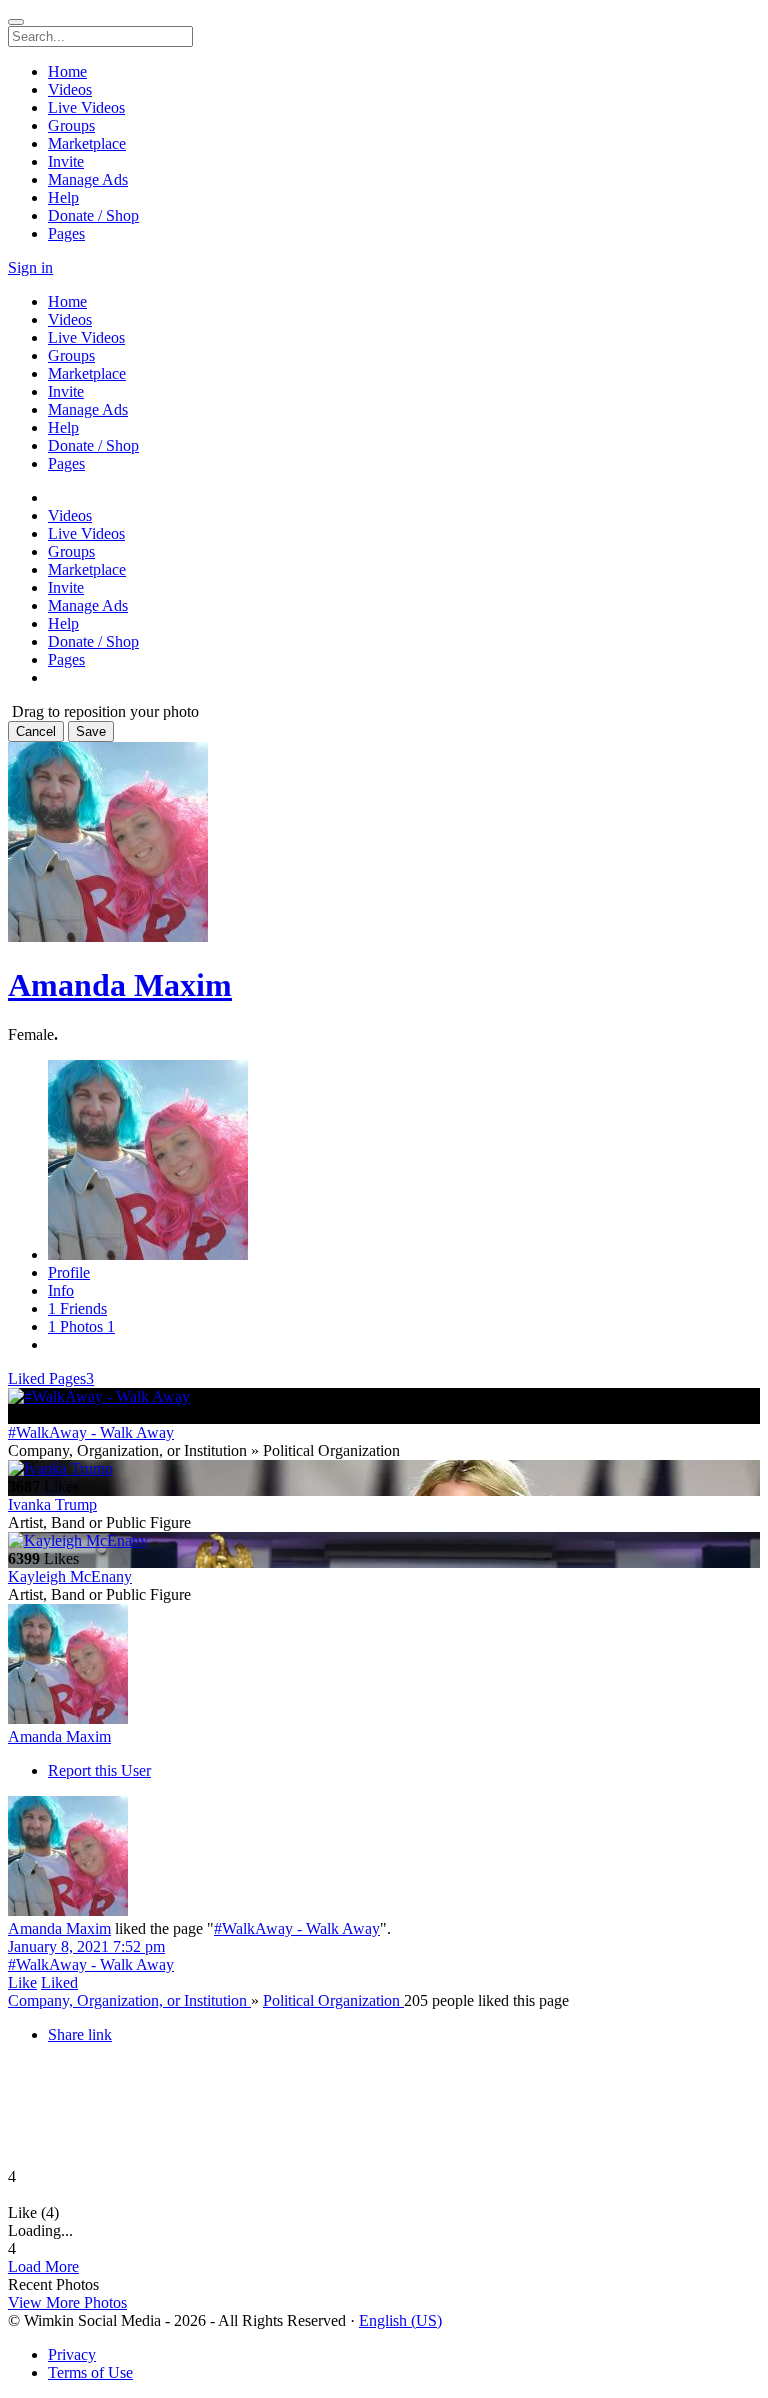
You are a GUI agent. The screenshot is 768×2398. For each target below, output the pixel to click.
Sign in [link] (30, 267)
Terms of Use (90, 2372)
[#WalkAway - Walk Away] (384, 1397)
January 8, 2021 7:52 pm (86, 1946)
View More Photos (67, 2302)
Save (91, 731)
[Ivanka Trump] (384, 1469)
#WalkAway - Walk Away (91, 1432)
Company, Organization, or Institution (129, 2000)
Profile (69, 1272)
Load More (43, 2266)
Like (22, 1982)
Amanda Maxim (120, 985)
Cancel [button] (36, 731)
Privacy (72, 2354)
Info (61, 1290)
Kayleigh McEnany (70, 1576)
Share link (80, 2034)
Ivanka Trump (52, 1504)
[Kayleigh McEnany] (384, 1541)
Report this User (99, 1770)
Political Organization (333, 2000)
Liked (59, 1982)
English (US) (400, 2320)
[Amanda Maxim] (384, 1666)
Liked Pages (51, 1378)
